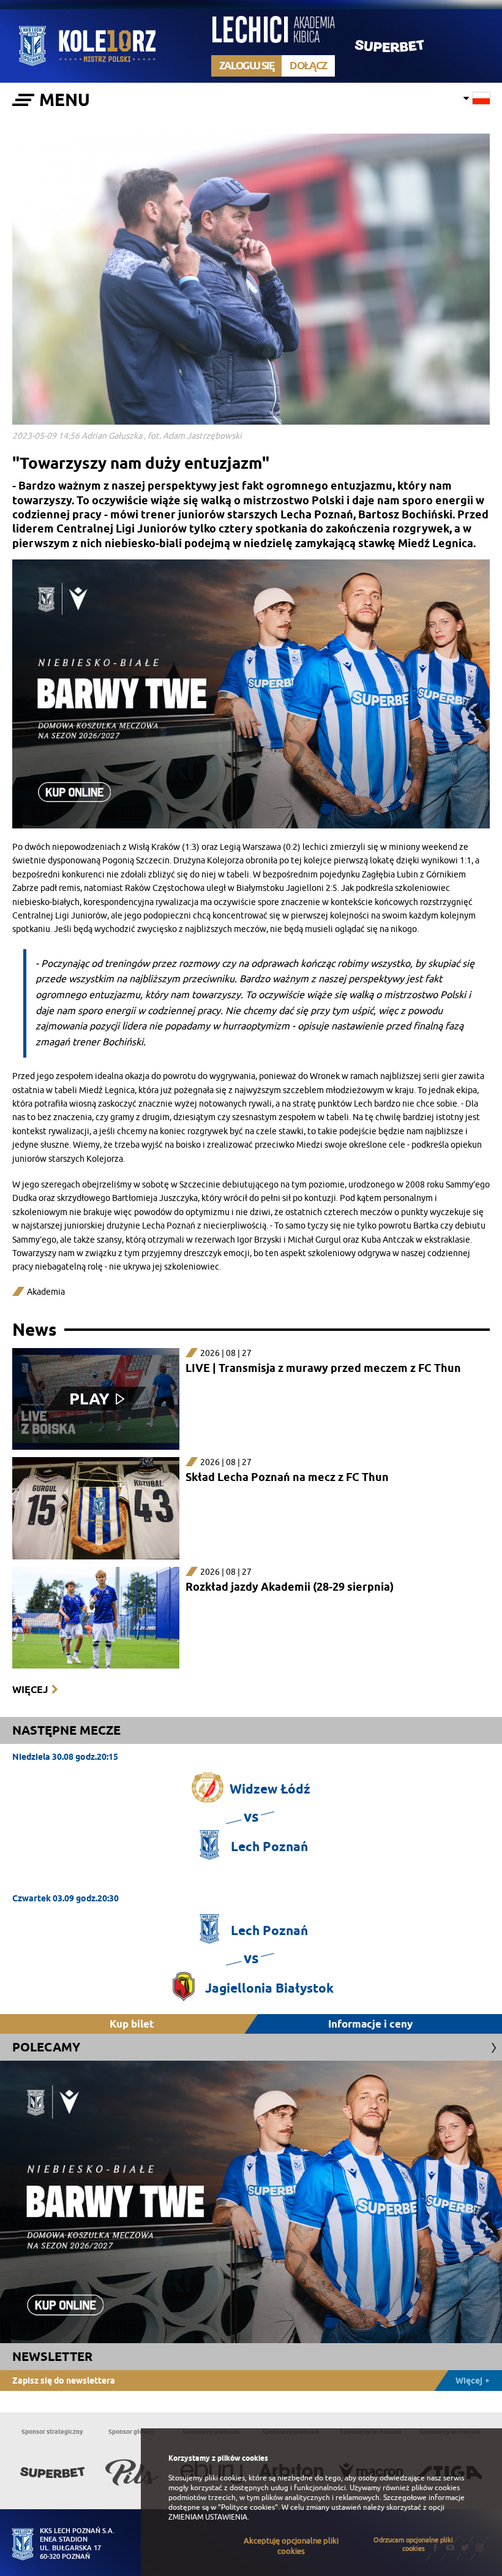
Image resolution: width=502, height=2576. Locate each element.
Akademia (46, 1292)
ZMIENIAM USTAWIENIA (208, 2517)
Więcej (30, 1690)
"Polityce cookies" (248, 2507)
